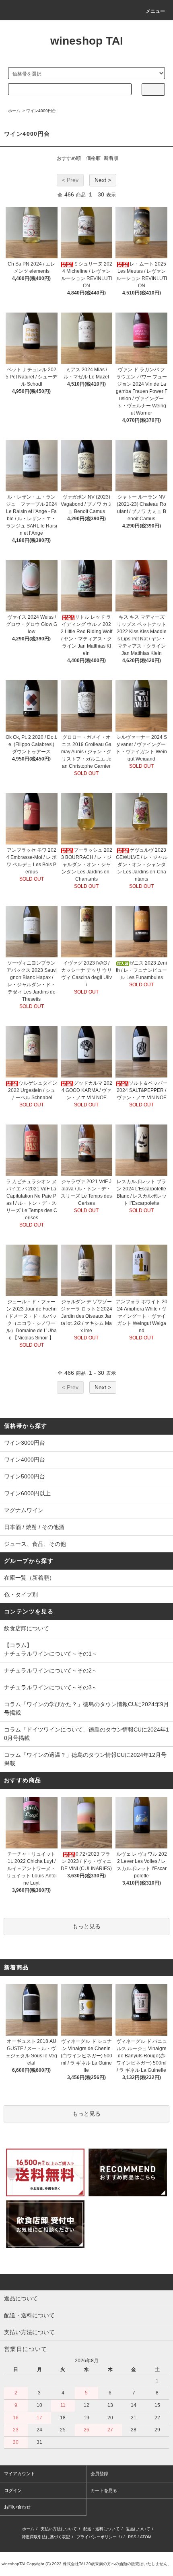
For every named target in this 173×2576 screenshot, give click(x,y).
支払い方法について (59, 2529)
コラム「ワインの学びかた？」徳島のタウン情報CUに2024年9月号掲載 (86, 1708)
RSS (132, 2537)
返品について (138, 2529)
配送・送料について (101, 2529)
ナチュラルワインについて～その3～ (51, 1687)
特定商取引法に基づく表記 (46, 2537)
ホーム (14, 111)
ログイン (13, 2490)
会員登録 (99, 2474)
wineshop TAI (87, 41)
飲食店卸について (27, 1628)
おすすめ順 (69, 158)
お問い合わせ (17, 2507)
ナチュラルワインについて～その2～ (51, 1670)
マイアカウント (20, 2474)
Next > (103, 180)
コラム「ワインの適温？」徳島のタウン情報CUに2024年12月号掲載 (85, 1759)
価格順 (93, 158)
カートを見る (104, 2490)
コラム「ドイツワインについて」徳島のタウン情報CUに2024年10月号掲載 (86, 1734)
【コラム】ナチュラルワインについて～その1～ (51, 1649)
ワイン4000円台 (41, 111)
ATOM (146, 2537)
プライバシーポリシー (97, 2537)
